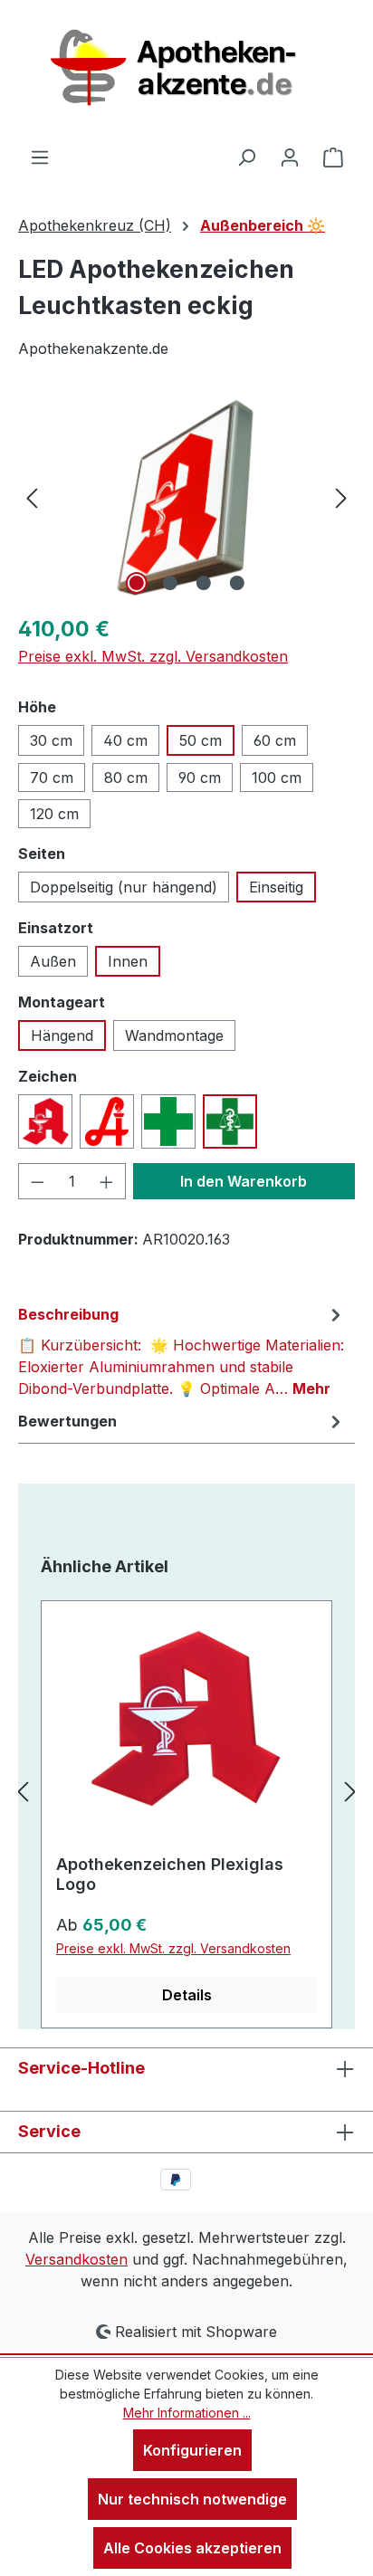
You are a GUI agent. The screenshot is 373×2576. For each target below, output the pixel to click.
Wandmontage (174, 1035)
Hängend (62, 1035)
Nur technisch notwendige (192, 2499)
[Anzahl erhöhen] (107, 1181)
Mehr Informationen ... (187, 2413)
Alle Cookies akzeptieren (192, 2548)
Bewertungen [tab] (67, 1421)
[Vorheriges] (32, 497)
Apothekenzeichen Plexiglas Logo (170, 1874)
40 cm (125, 740)
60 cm (275, 740)
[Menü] (40, 157)
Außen (53, 961)
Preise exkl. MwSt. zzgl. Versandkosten (153, 656)
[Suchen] (246, 157)
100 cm (277, 778)
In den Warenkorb (244, 1181)
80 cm (126, 778)
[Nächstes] (341, 497)
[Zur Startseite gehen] (186, 73)
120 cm (54, 814)
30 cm (51, 740)
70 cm (52, 778)
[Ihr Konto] (290, 157)
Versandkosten (77, 2259)
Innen (128, 961)
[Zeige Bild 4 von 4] (236, 583)
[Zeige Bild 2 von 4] (169, 583)
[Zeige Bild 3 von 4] (203, 583)
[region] (186, 497)
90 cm (200, 778)
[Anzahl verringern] (37, 1181)
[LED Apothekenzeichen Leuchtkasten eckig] (186, 497)
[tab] (182, 1350)
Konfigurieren (192, 2450)
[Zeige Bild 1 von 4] (136, 583)
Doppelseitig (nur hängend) (124, 887)
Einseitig (276, 887)
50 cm (201, 740)
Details (187, 1995)
